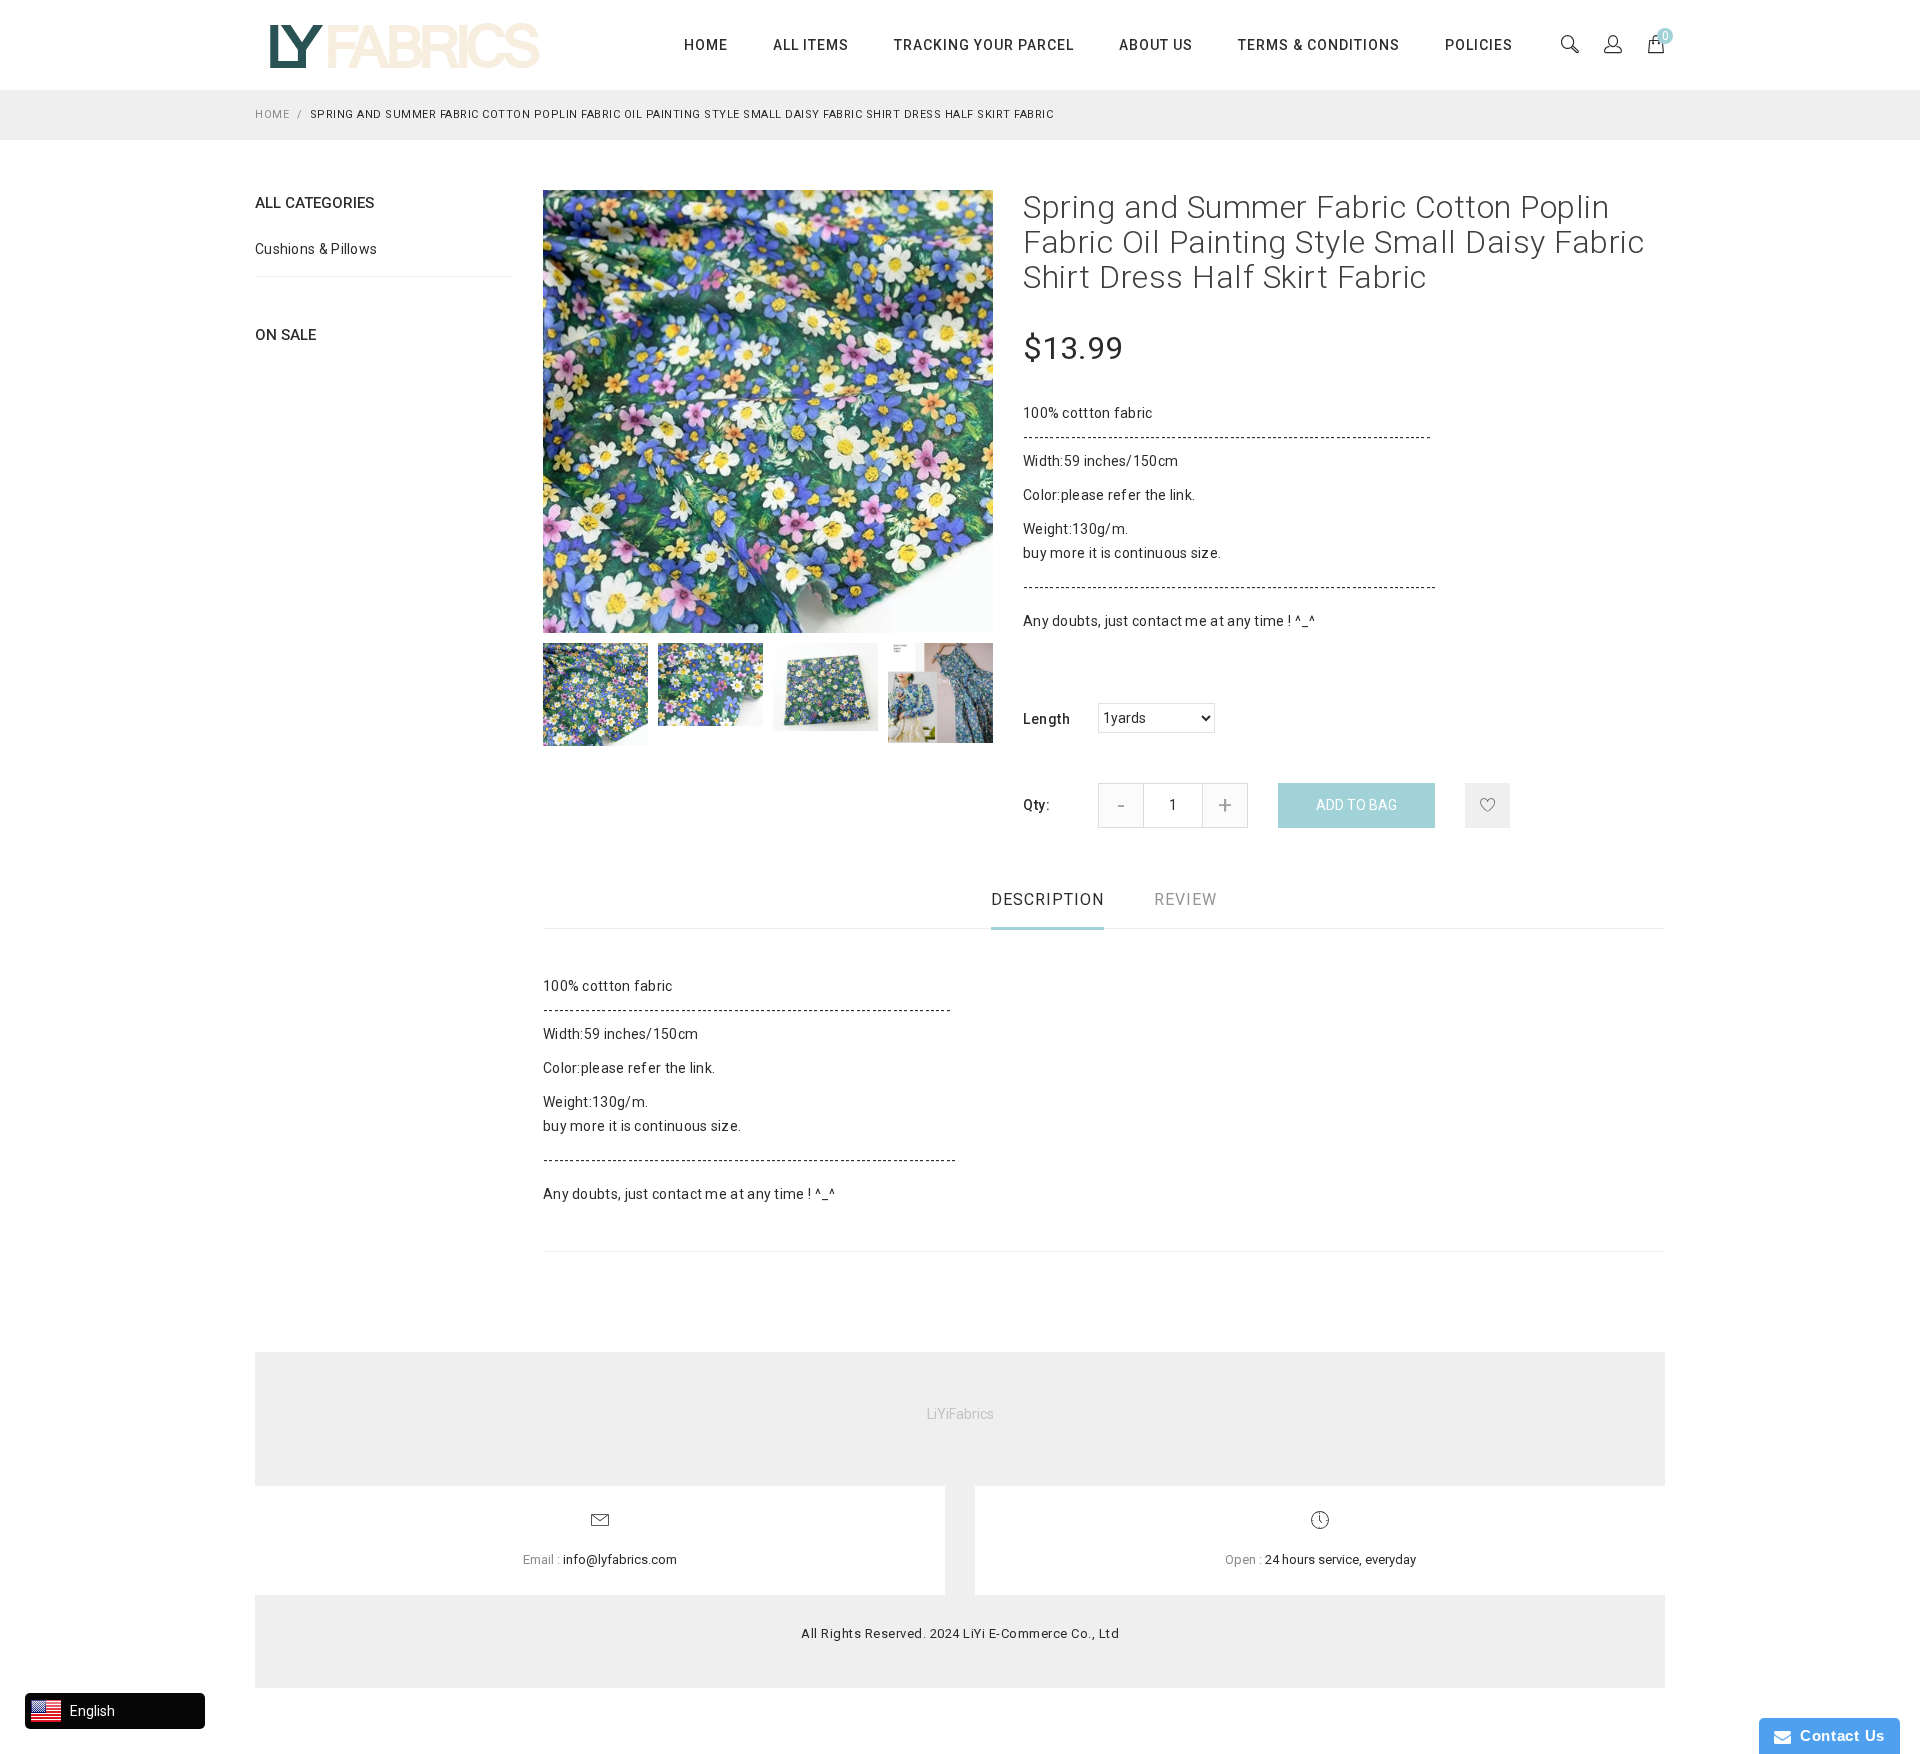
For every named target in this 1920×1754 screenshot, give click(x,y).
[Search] (1613, 46)
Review (1185, 899)
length (1046, 719)
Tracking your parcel (984, 45)
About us (1156, 45)
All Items (811, 45)
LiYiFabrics (960, 1414)
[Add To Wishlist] (1487, 805)
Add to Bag (1356, 805)
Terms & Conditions (1319, 45)
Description (1047, 899)
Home (706, 45)
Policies (1479, 45)
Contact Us (1838, 1735)
